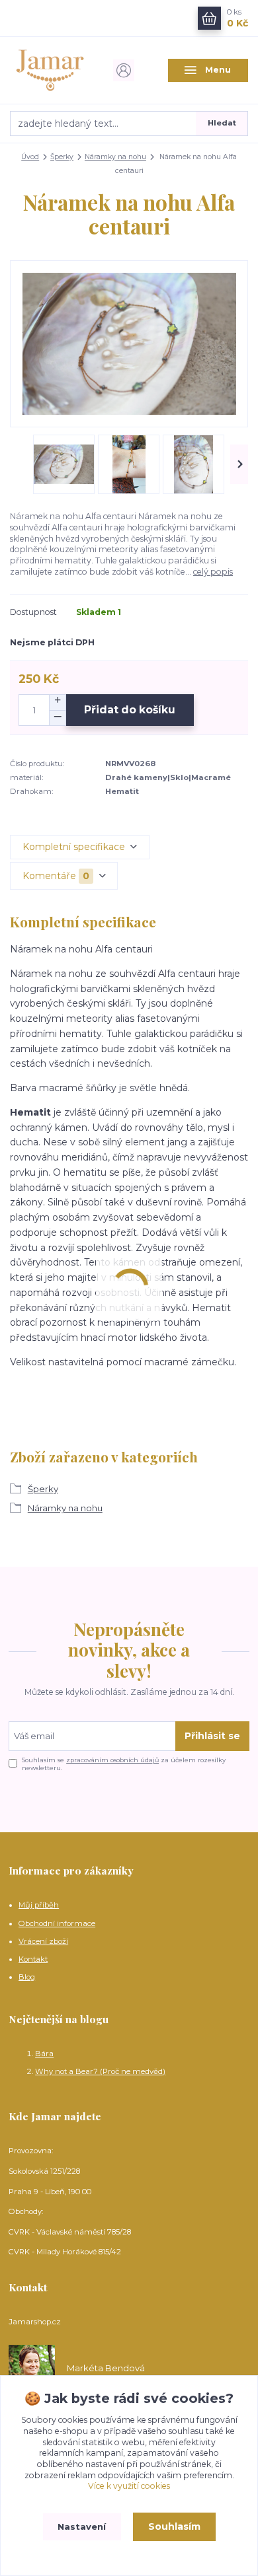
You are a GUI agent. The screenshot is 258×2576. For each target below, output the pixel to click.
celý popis (213, 572)
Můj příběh (39, 1905)
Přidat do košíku (130, 710)
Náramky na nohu (115, 157)
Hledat (222, 123)
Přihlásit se (212, 1736)
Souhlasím (174, 2526)
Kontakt (33, 1959)
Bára (44, 2054)
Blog (27, 1977)
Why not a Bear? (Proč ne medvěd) (100, 2071)
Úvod (30, 157)
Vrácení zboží (43, 1941)
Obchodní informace (57, 1923)
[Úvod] (50, 70)
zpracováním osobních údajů (112, 1760)
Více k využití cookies (129, 2486)
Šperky (62, 157)
